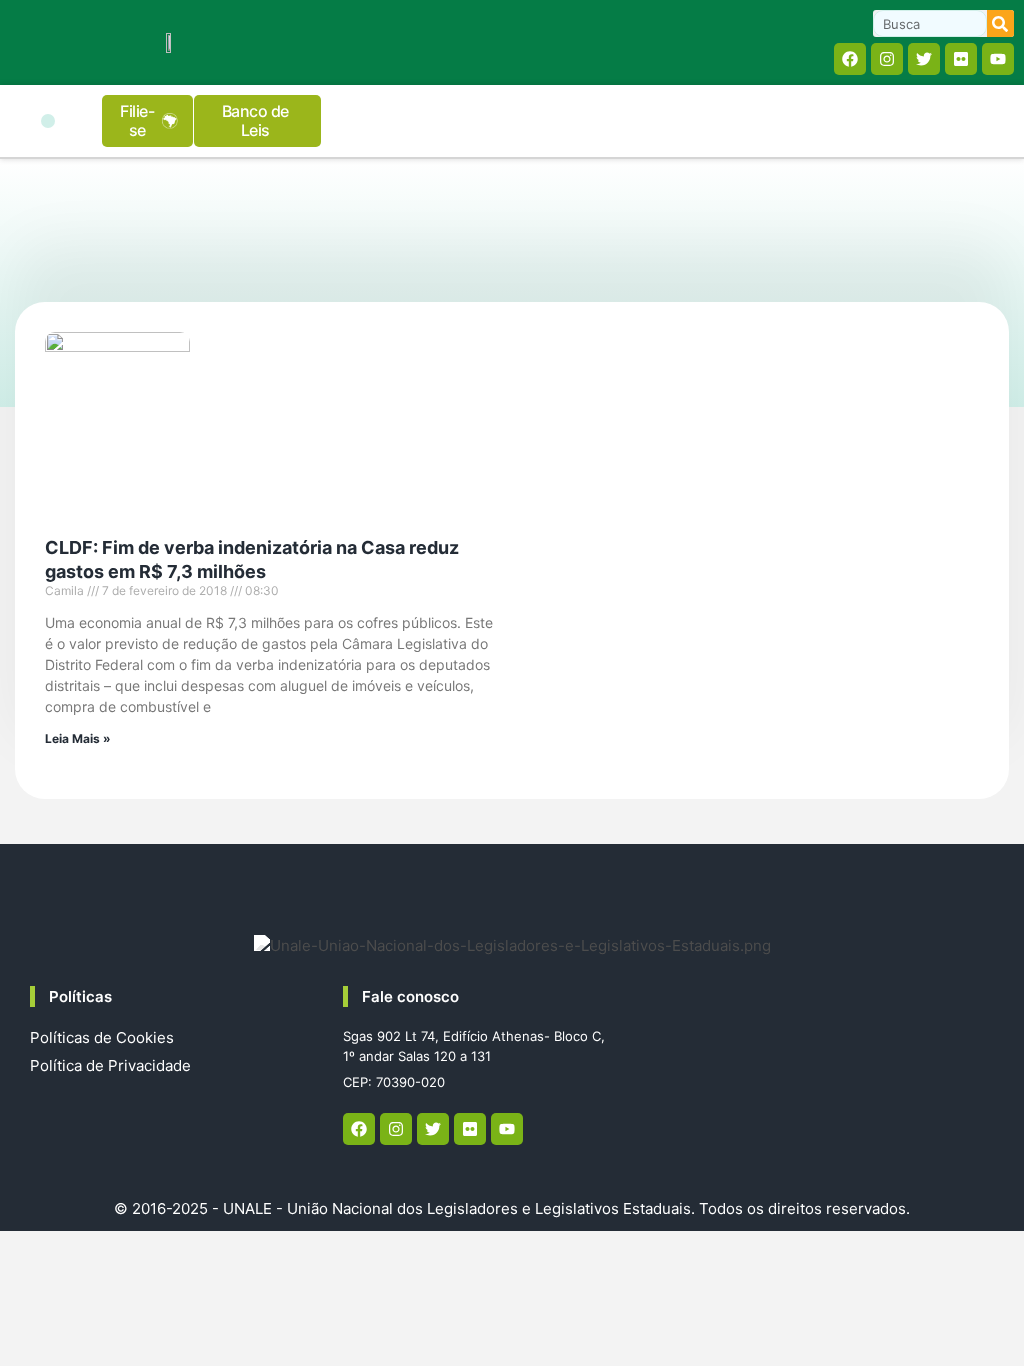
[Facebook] (850, 59)
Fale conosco (410, 996)
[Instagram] (887, 59)
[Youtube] (998, 59)
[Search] (1000, 23)
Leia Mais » (78, 738)
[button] (48, 121)
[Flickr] (961, 59)
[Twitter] (924, 59)
